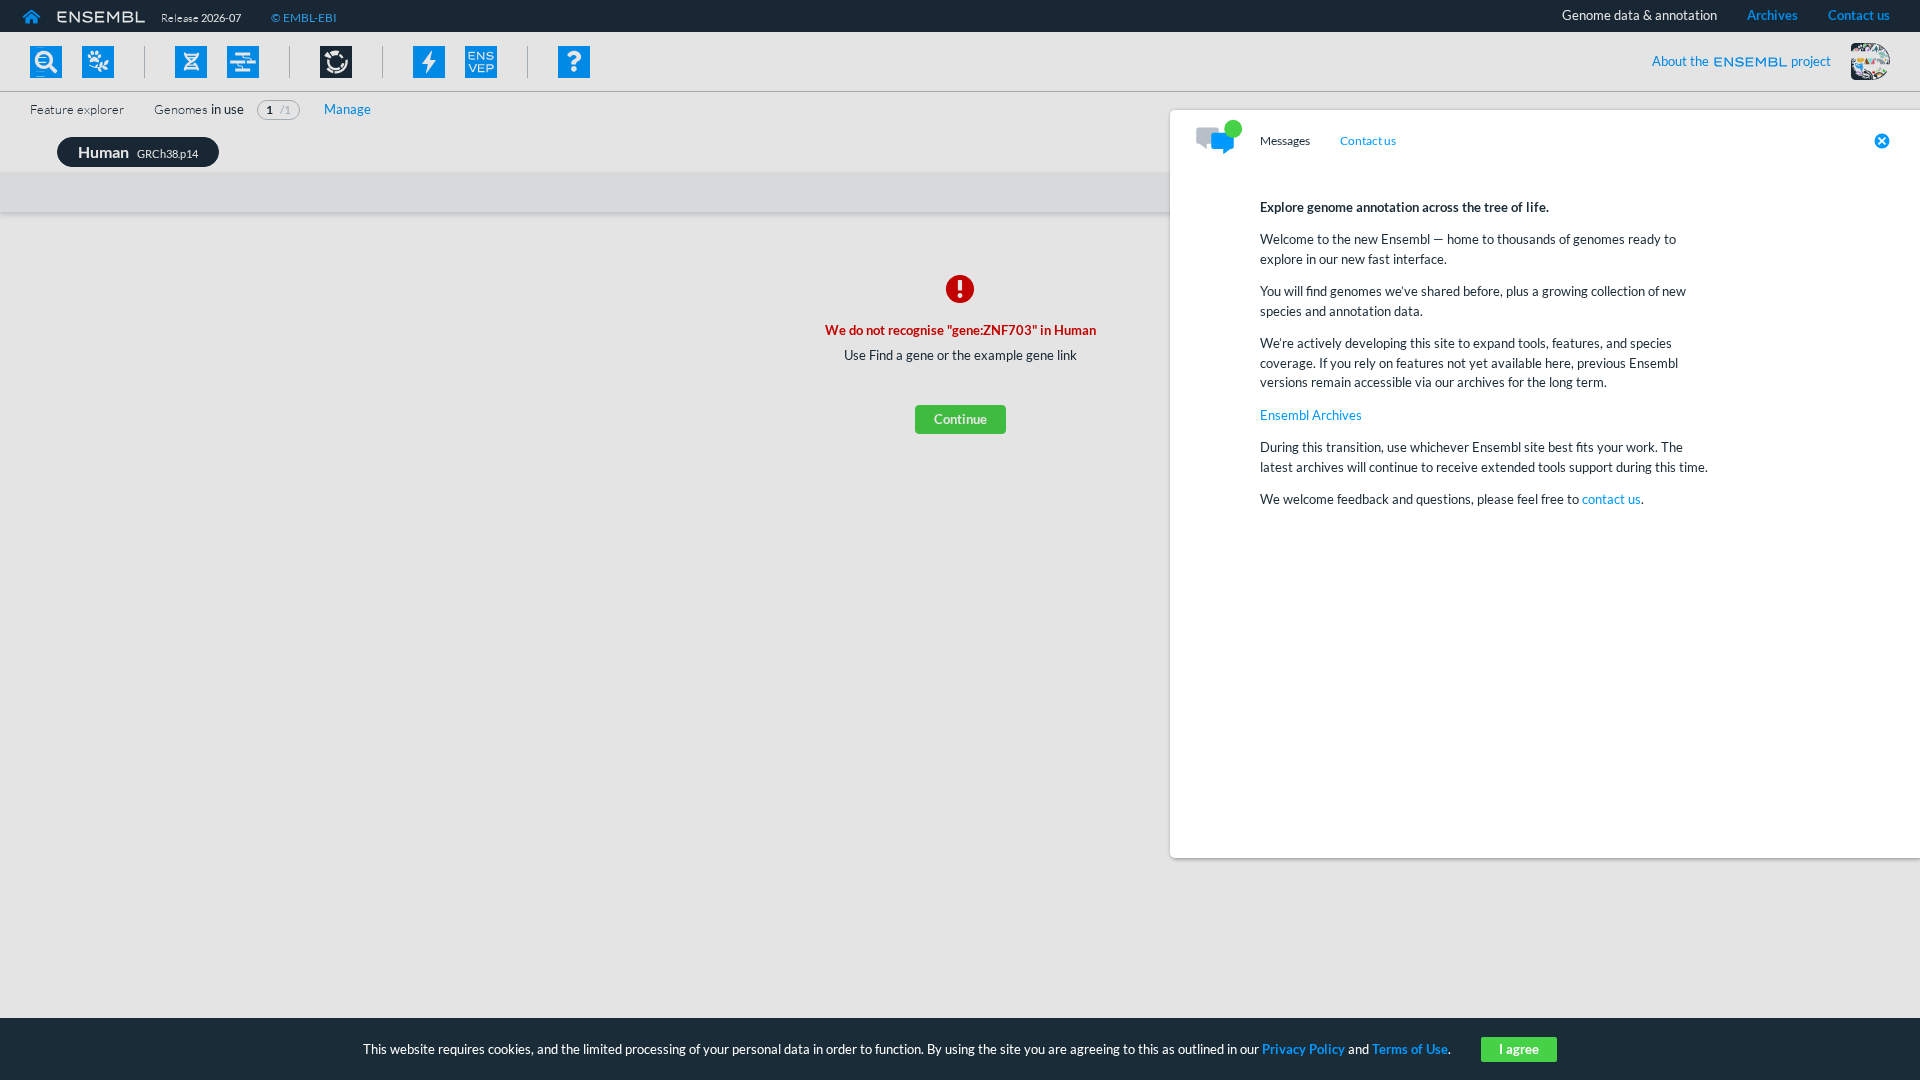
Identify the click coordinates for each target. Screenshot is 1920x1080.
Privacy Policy (1303, 1049)
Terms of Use (1410, 1049)
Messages (1285, 141)
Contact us (1368, 141)
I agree (1519, 1049)
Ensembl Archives (1311, 415)
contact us (1611, 499)
